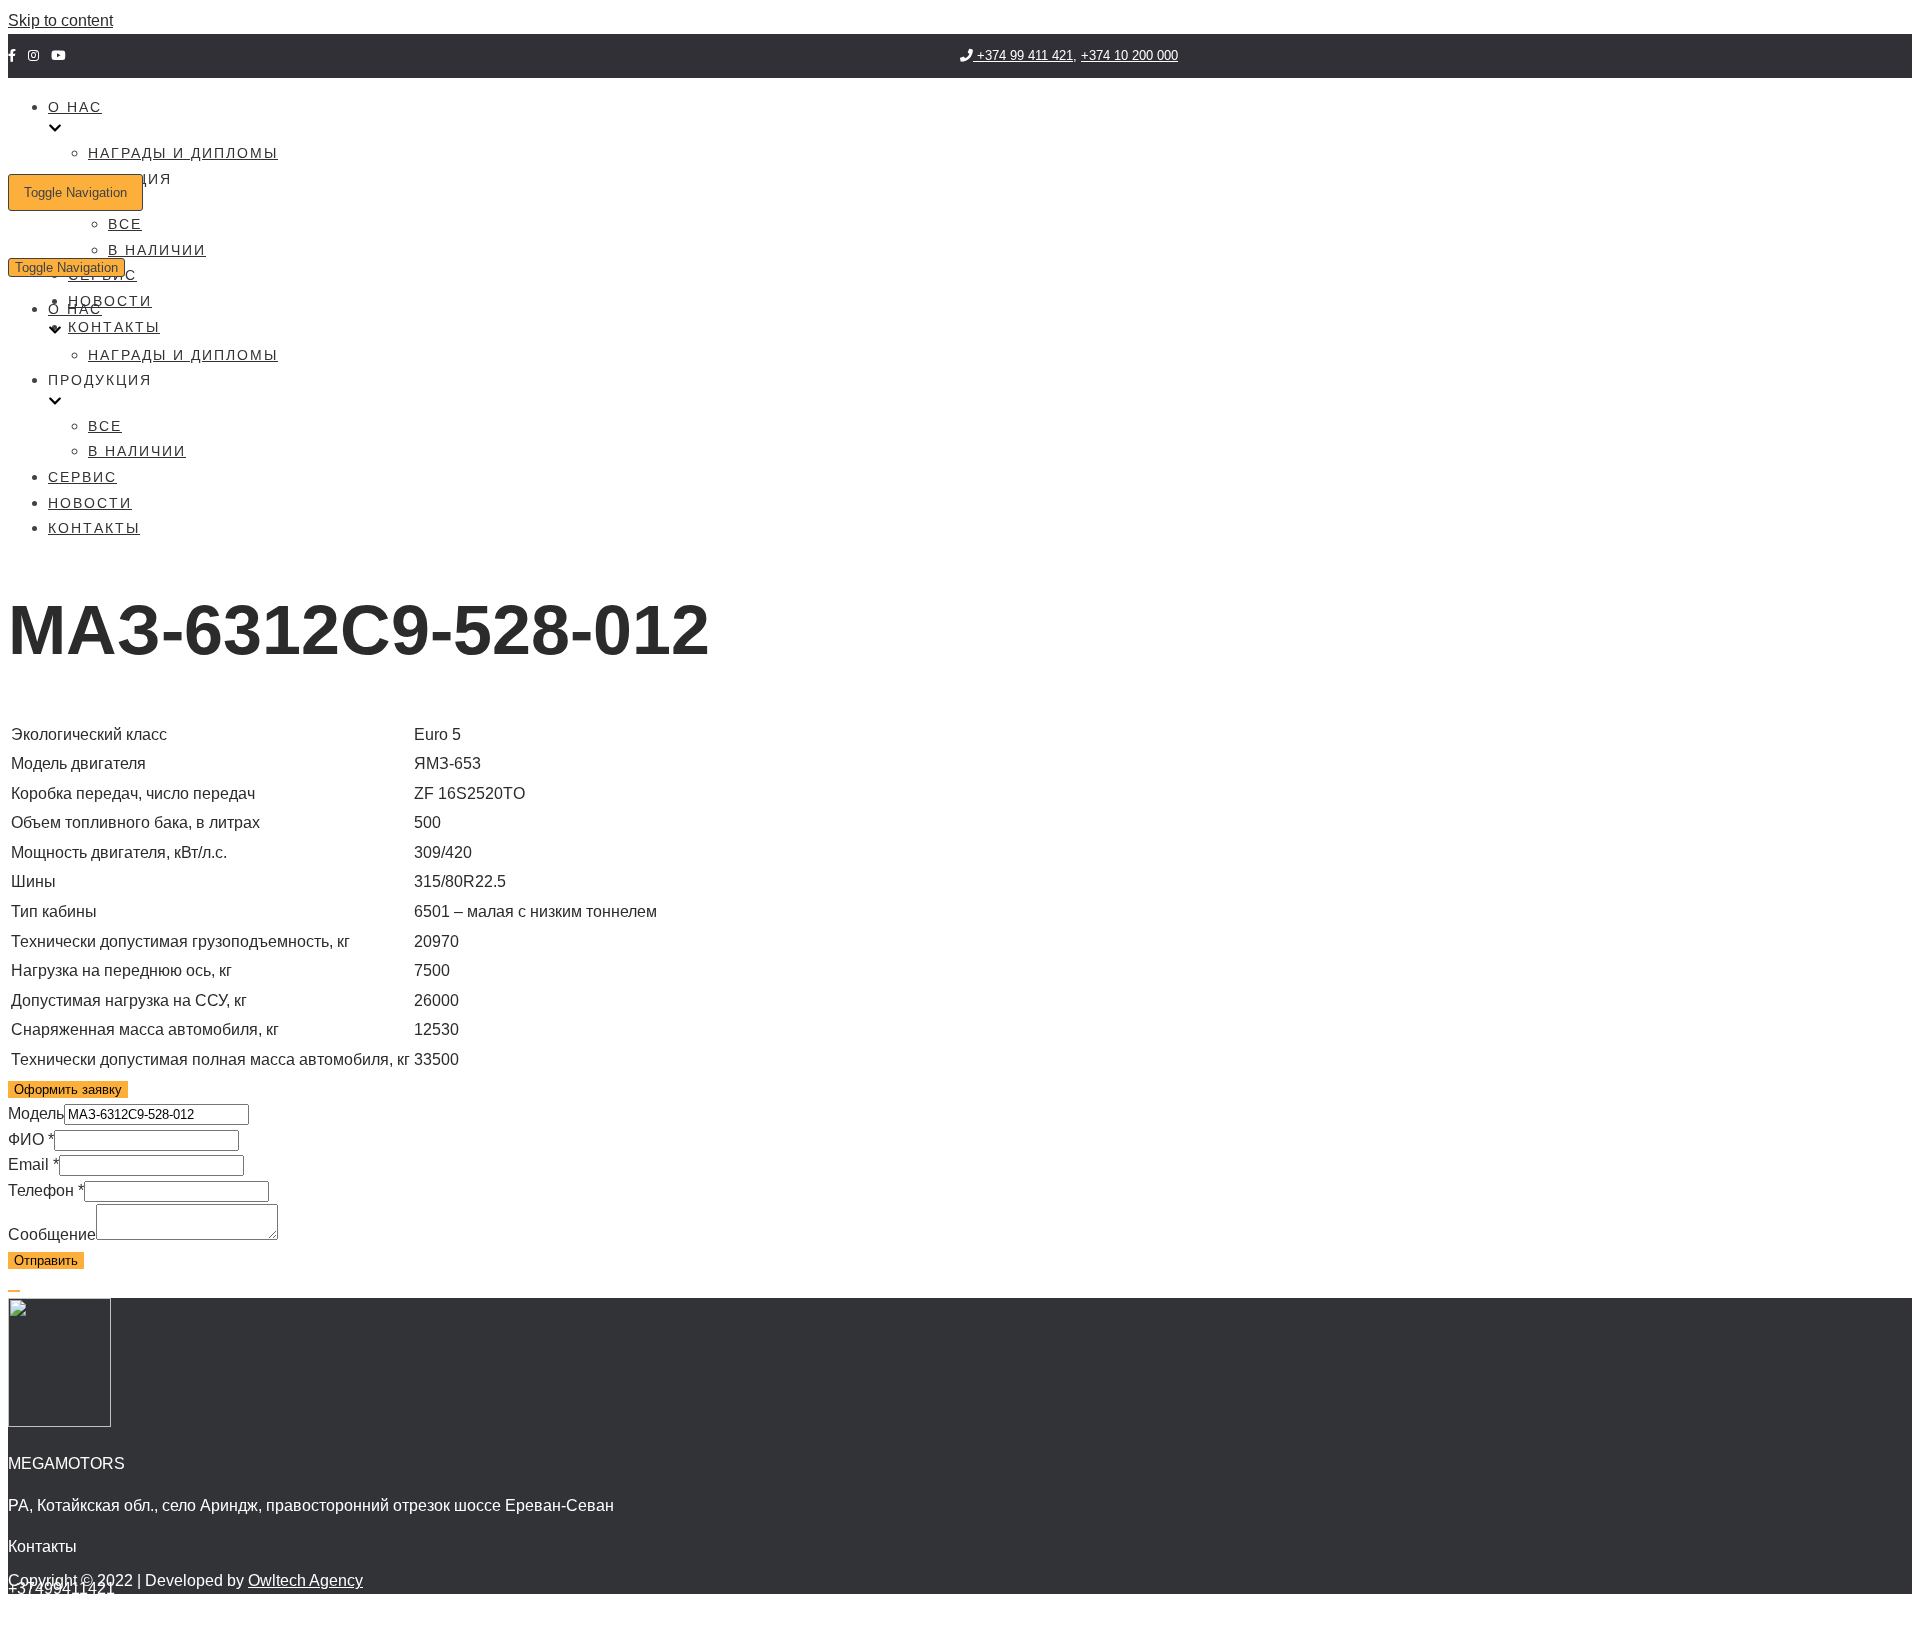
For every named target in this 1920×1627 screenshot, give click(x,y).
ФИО (31, 1139)
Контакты (114, 327)
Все (125, 224)
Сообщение (52, 1234)
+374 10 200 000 (1129, 55)
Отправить (46, 1260)
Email (33, 1164)
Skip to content (60, 20)
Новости (110, 301)
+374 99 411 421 (1023, 55)
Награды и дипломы (183, 153)
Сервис (82, 477)
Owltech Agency (305, 1580)
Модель (36, 1113)
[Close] (14, 1291)
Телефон (46, 1190)
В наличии (157, 250)
